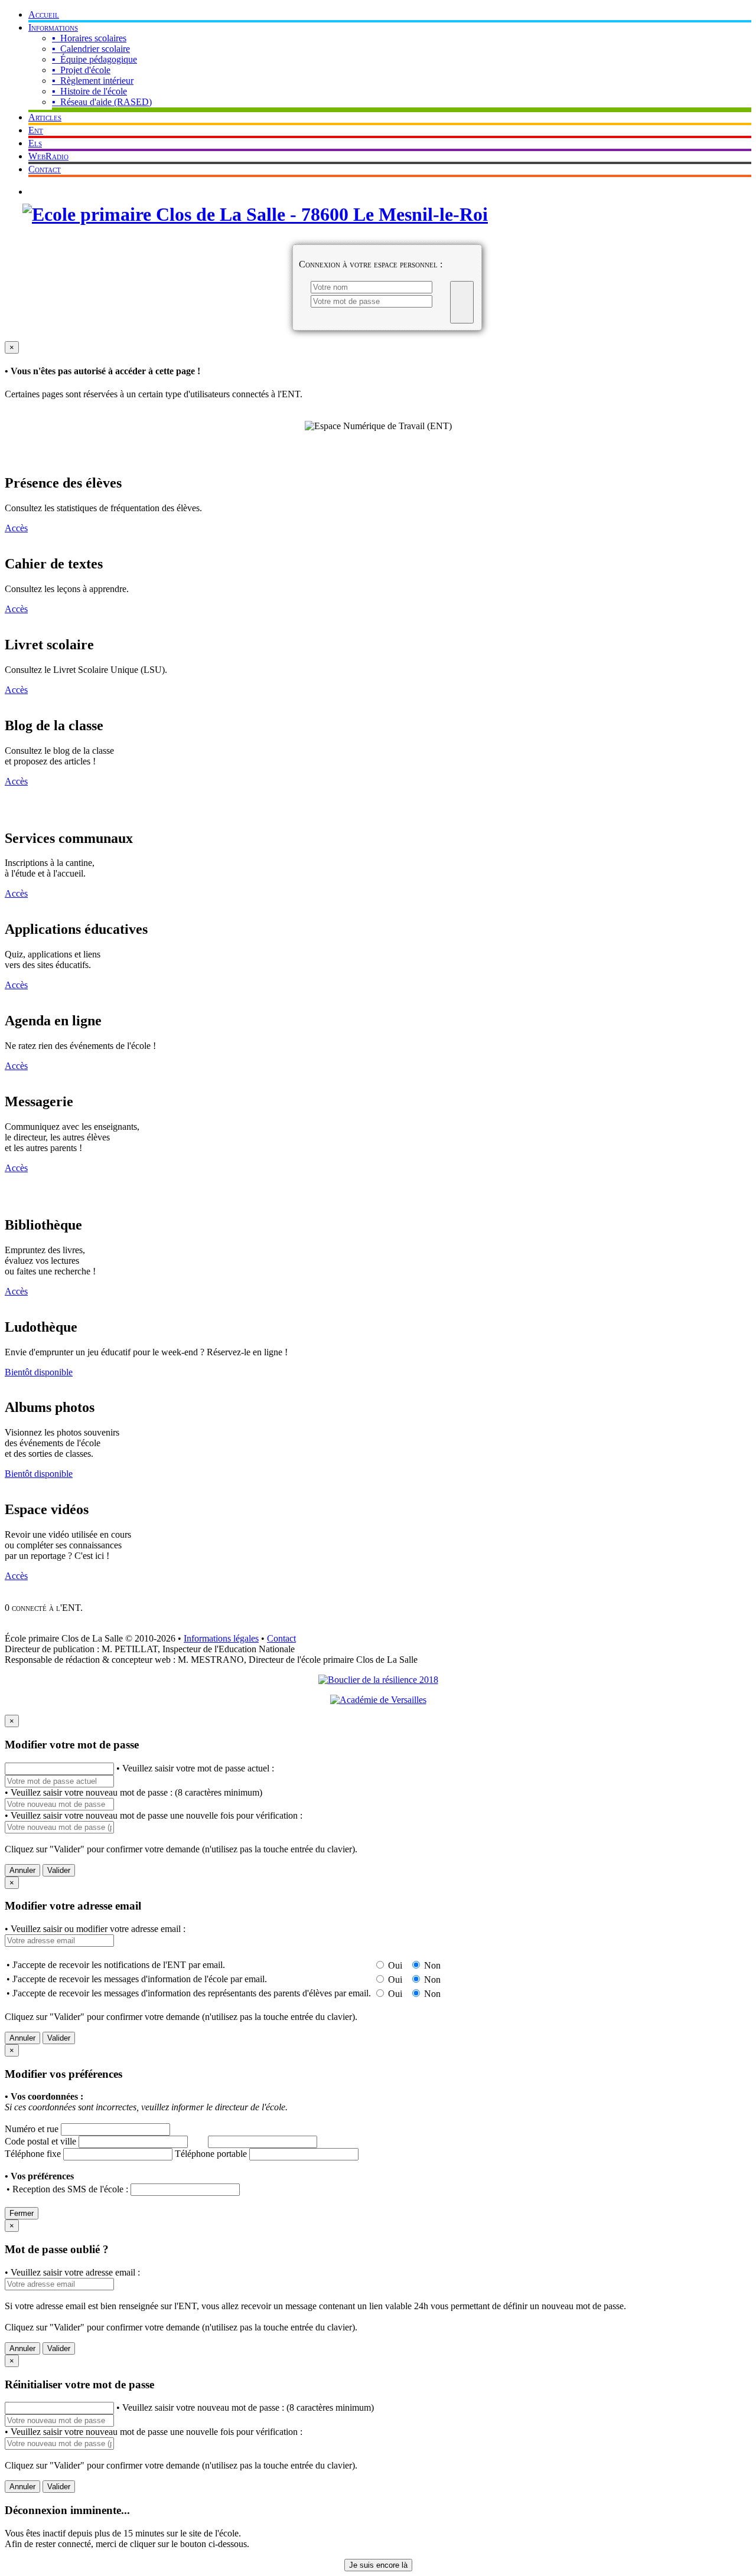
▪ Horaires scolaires (89, 38)
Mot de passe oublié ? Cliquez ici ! (100, 192)
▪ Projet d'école (81, 70)
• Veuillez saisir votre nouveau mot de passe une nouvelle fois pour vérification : (154, 1815)
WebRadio (48, 156)
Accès (16, 528)
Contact (45, 169)
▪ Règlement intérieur (93, 81)
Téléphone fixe (33, 2154)
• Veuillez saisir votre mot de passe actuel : (195, 1768)
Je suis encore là (378, 2565)
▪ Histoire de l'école (89, 91)
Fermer (22, 2213)
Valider (59, 1870)
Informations (53, 27)
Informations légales (221, 1638)
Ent (36, 130)
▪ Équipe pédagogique (94, 59)
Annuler (22, 1870)
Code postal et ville (40, 2141)
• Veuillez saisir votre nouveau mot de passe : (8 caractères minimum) (133, 1792)
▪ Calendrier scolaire (91, 49)
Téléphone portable (211, 2154)
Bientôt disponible (39, 1372)
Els (35, 143)
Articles (45, 117)
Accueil (44, 14)
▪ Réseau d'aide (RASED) (102, 102)
